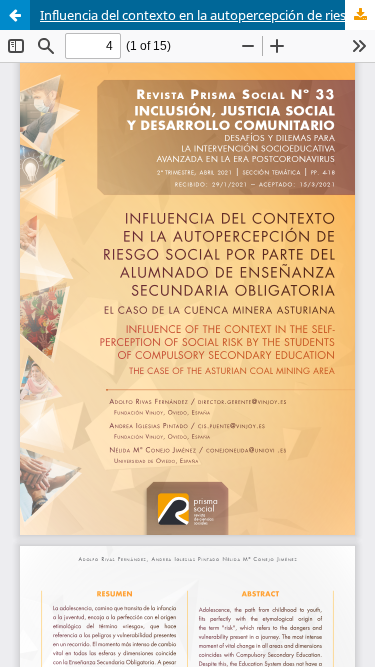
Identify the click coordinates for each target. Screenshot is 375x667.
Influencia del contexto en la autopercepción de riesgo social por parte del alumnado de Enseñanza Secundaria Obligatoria (207, 15)
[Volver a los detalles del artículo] (15, 15)
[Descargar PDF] (360, 15)
